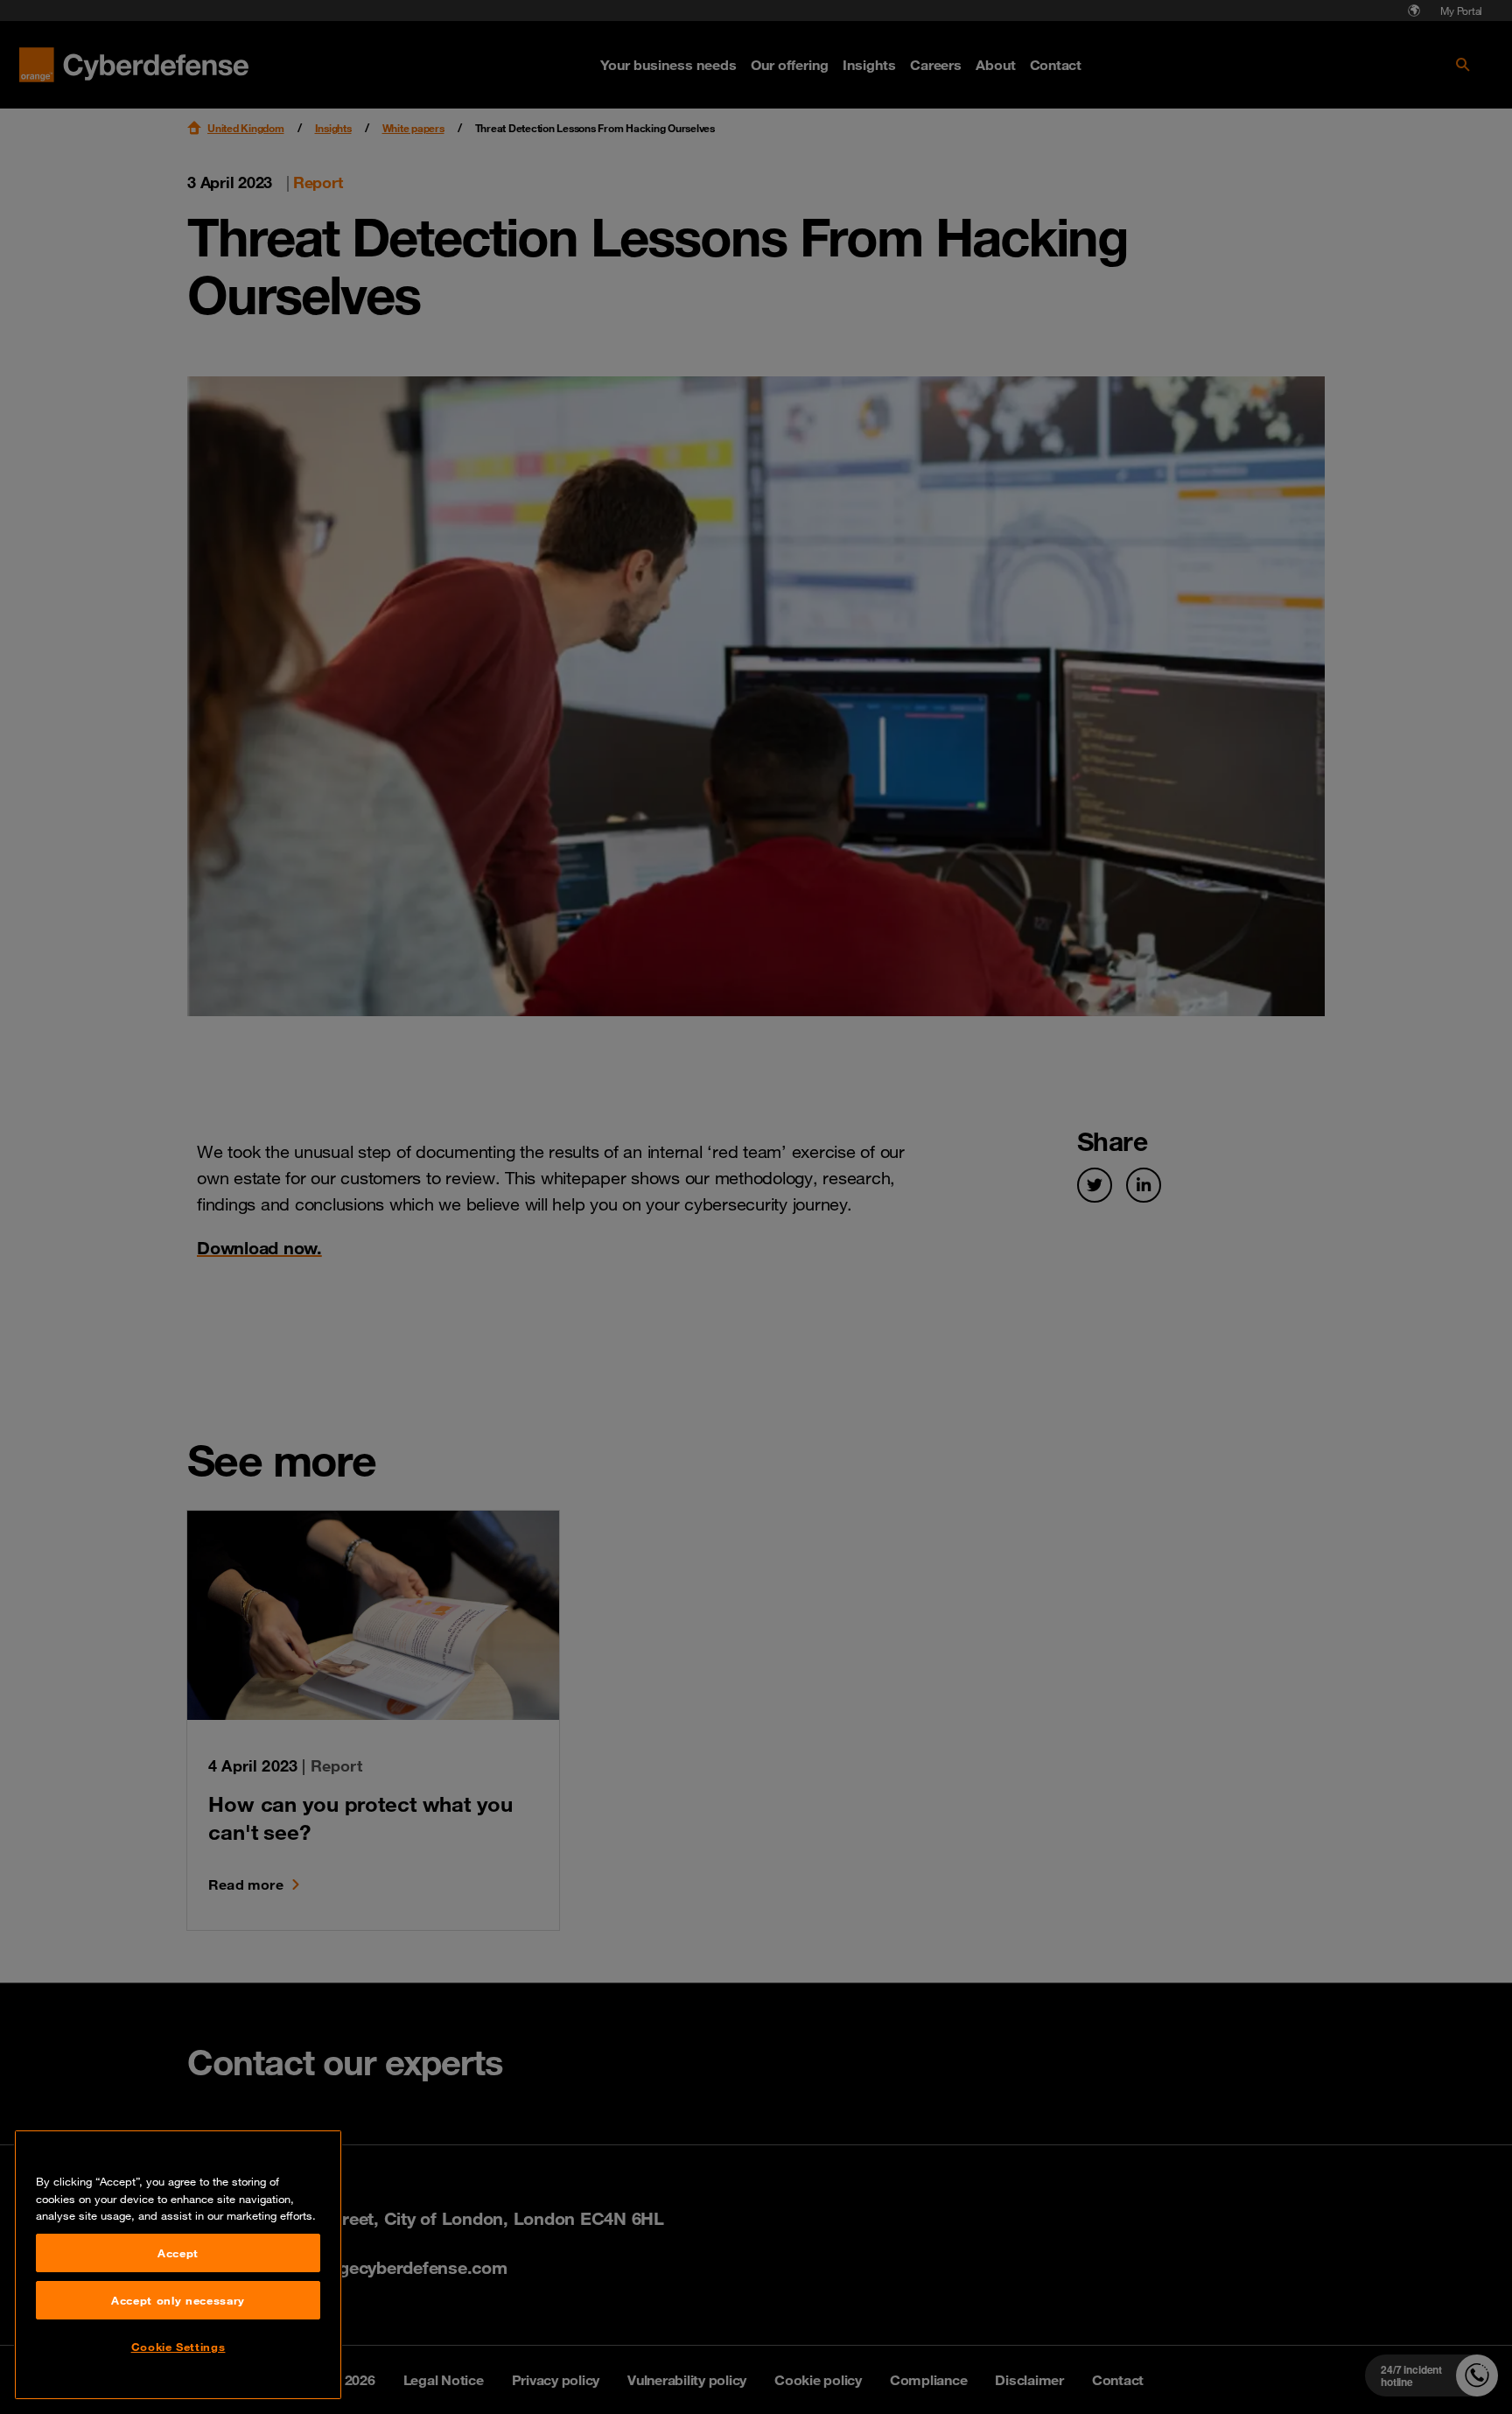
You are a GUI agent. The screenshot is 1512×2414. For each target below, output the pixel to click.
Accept (178, 2253)
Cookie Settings (178, 2347)
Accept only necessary (178, 2300)
